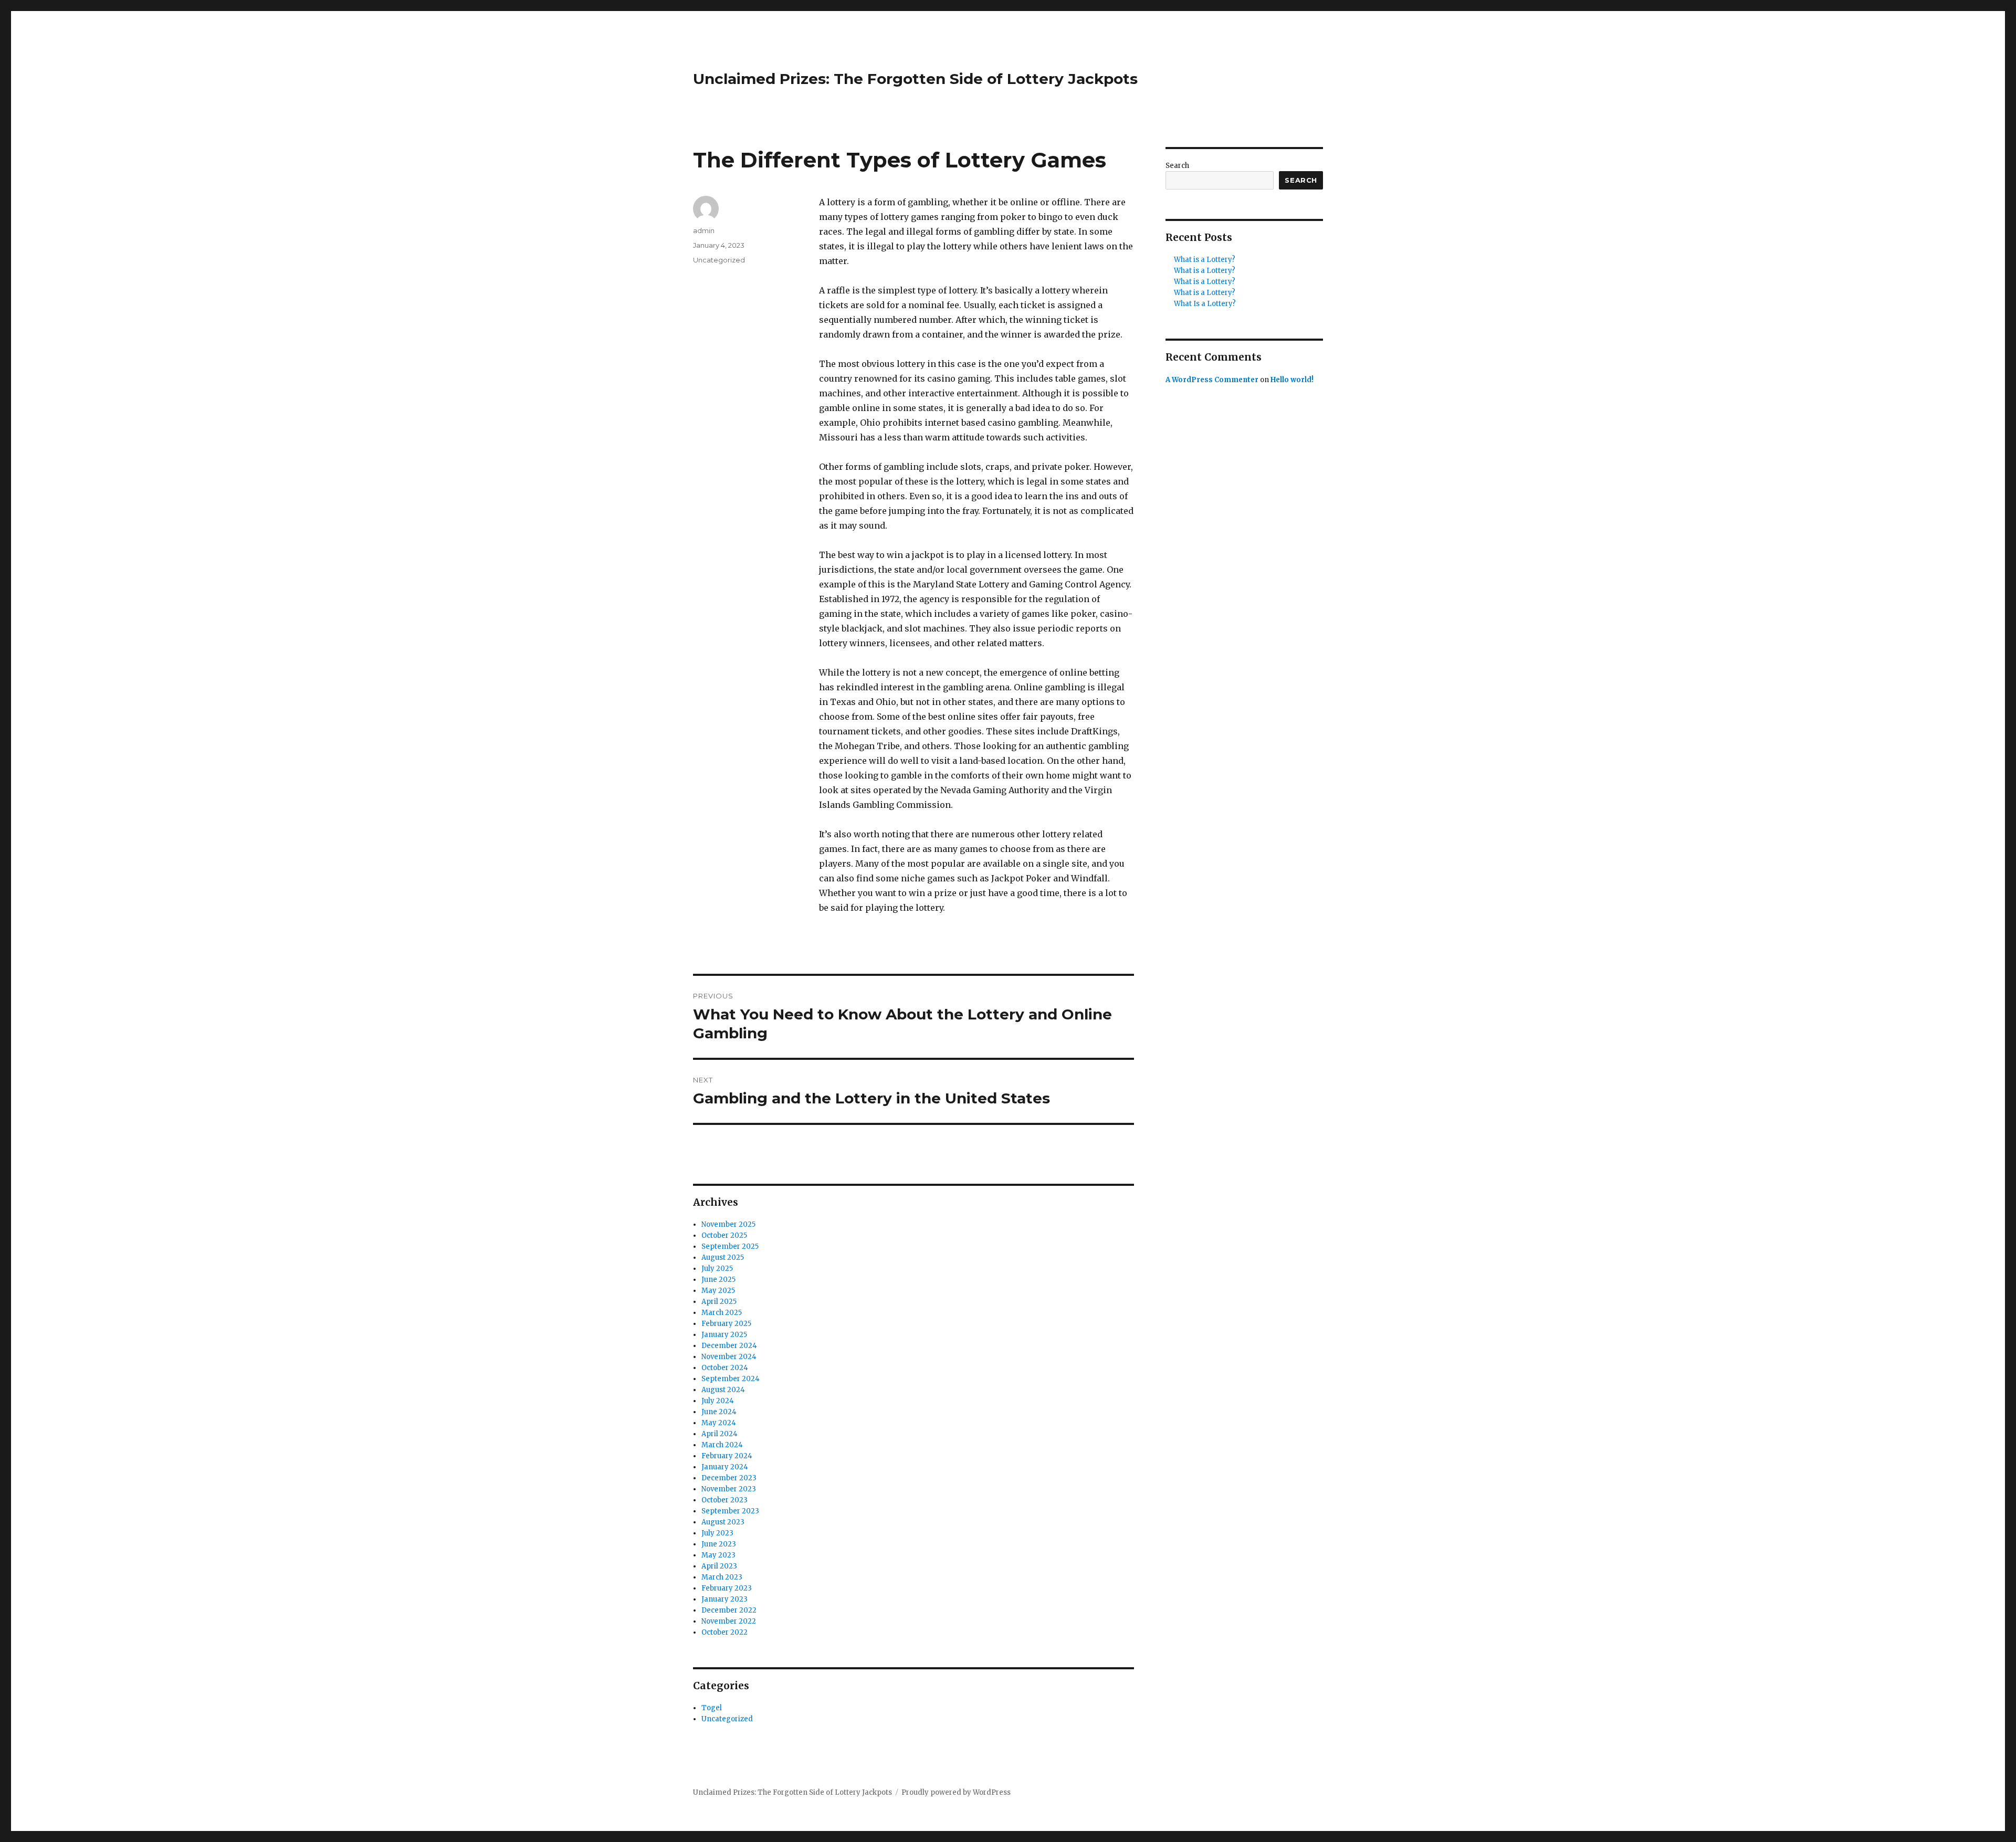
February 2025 (726, 1324)
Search (1177, 166)
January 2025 (724, 1335)
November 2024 (729, 1357)
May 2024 (719, 1423)
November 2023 (729, 1489)
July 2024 (718, 1401)
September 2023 (730, 1511)
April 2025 (719, 1302)
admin (704, 230)
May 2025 (718, 1291)
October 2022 (724, 1632)
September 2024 (731, 1379)
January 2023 (724, 1599)
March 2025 (722, 1313)
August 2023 (723, 1522)
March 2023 (722, 1577)
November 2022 (729, 1621)
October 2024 (725, 1368)
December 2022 (729, 1610)
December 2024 (729, 1346)
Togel (712, 1708)
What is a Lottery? (1205, 260)
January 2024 (725, 1467)
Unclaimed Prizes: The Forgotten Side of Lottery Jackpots (915, 79)
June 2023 (719, 1544)
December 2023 (729, 1478)
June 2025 (718, 1280)
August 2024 (723, 1390)
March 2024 (722, 1445)
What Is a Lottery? (1205, 304)
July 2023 (717, 1533)
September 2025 (730, 1246)
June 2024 (719, 1412)
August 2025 (723, 1257)
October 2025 (724, 1235)
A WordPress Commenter (1212, 380)
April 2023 (719, 1566)
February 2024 (727, 1456)
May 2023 (718, 1555)
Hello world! (1292, 380)
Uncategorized (719, 260)
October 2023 (724, 1500)
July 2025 (717, 1269)
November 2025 (728, 1224)
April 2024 (720, 1434)
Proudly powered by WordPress (956, 1792)
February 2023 (727, 1588)
